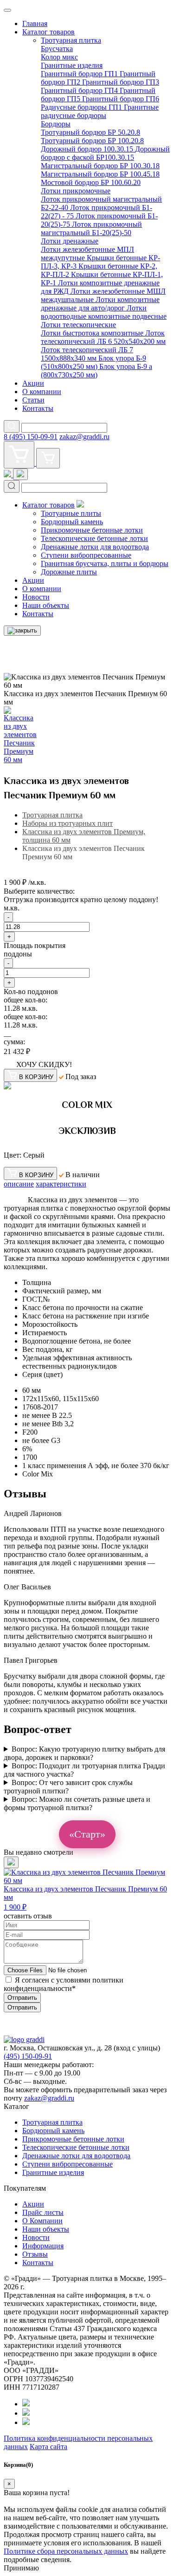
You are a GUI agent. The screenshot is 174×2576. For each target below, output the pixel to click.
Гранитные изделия (72, 65)
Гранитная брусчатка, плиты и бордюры (105, 563)
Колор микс (59, 57)
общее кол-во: (26, 1000)
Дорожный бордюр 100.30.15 (88, 149)
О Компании (42, 2221)
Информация (43, 2246)
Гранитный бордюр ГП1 (80, 74)
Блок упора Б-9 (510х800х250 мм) (93, 362)
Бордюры (56, 124)
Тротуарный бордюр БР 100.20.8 (92, 141)
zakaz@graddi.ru (84, 437)
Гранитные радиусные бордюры (100, 111)
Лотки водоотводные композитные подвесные (104, 312)
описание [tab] (19, 1184)
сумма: (14, 1042)
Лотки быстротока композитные (93, 333)
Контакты (38, 408)
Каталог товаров (48, 32)
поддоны (18, 954)
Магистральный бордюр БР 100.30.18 (100, 166)
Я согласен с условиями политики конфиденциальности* (64, 1984)
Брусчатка (57, 49)
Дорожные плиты (69, 572)
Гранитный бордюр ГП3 (121, 82)
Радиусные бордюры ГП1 (82, 107)
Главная (35, 23)
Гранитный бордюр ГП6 (121, 99)
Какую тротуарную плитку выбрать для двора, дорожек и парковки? (84, 1753)
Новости (36, 597)
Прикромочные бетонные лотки (92, 530)
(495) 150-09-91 (28, 2056)
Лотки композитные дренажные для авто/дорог (100, 304)
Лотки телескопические (78, 325)
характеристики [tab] (61, 1184)
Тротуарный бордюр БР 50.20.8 (90, 132)
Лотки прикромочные (76, 191)
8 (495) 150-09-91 (31, 437)
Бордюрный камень (72, 522)
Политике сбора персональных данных (66, 2551)
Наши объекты (46, 605)
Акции (33, 383)
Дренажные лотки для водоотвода (95, 547)
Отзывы (35, 2254)
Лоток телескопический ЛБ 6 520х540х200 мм (103, 337)
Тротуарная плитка (71, 40)
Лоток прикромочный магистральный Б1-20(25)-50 (91, 228)
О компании (42, 392)
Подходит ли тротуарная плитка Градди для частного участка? (84, 1770)
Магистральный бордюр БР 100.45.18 (100, 174)
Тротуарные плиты (71, 513)
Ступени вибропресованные (86, 555)
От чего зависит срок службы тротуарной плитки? (68, 1787)
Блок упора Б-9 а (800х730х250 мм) (97, 371)
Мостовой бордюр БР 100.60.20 (91, 182)
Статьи (33, 400)
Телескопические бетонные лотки (94, 538)
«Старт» (87, 1834)
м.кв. (12, 908)
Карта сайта (48, 2447)
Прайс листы (43, 2212)
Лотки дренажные (70, 241)
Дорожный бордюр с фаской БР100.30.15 (105, 153)
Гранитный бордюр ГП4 (80, 90)
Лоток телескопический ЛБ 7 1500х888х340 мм (87, 354)
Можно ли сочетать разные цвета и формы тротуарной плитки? (77, 1803)
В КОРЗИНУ (35, 1077)
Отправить (22, 1998)
